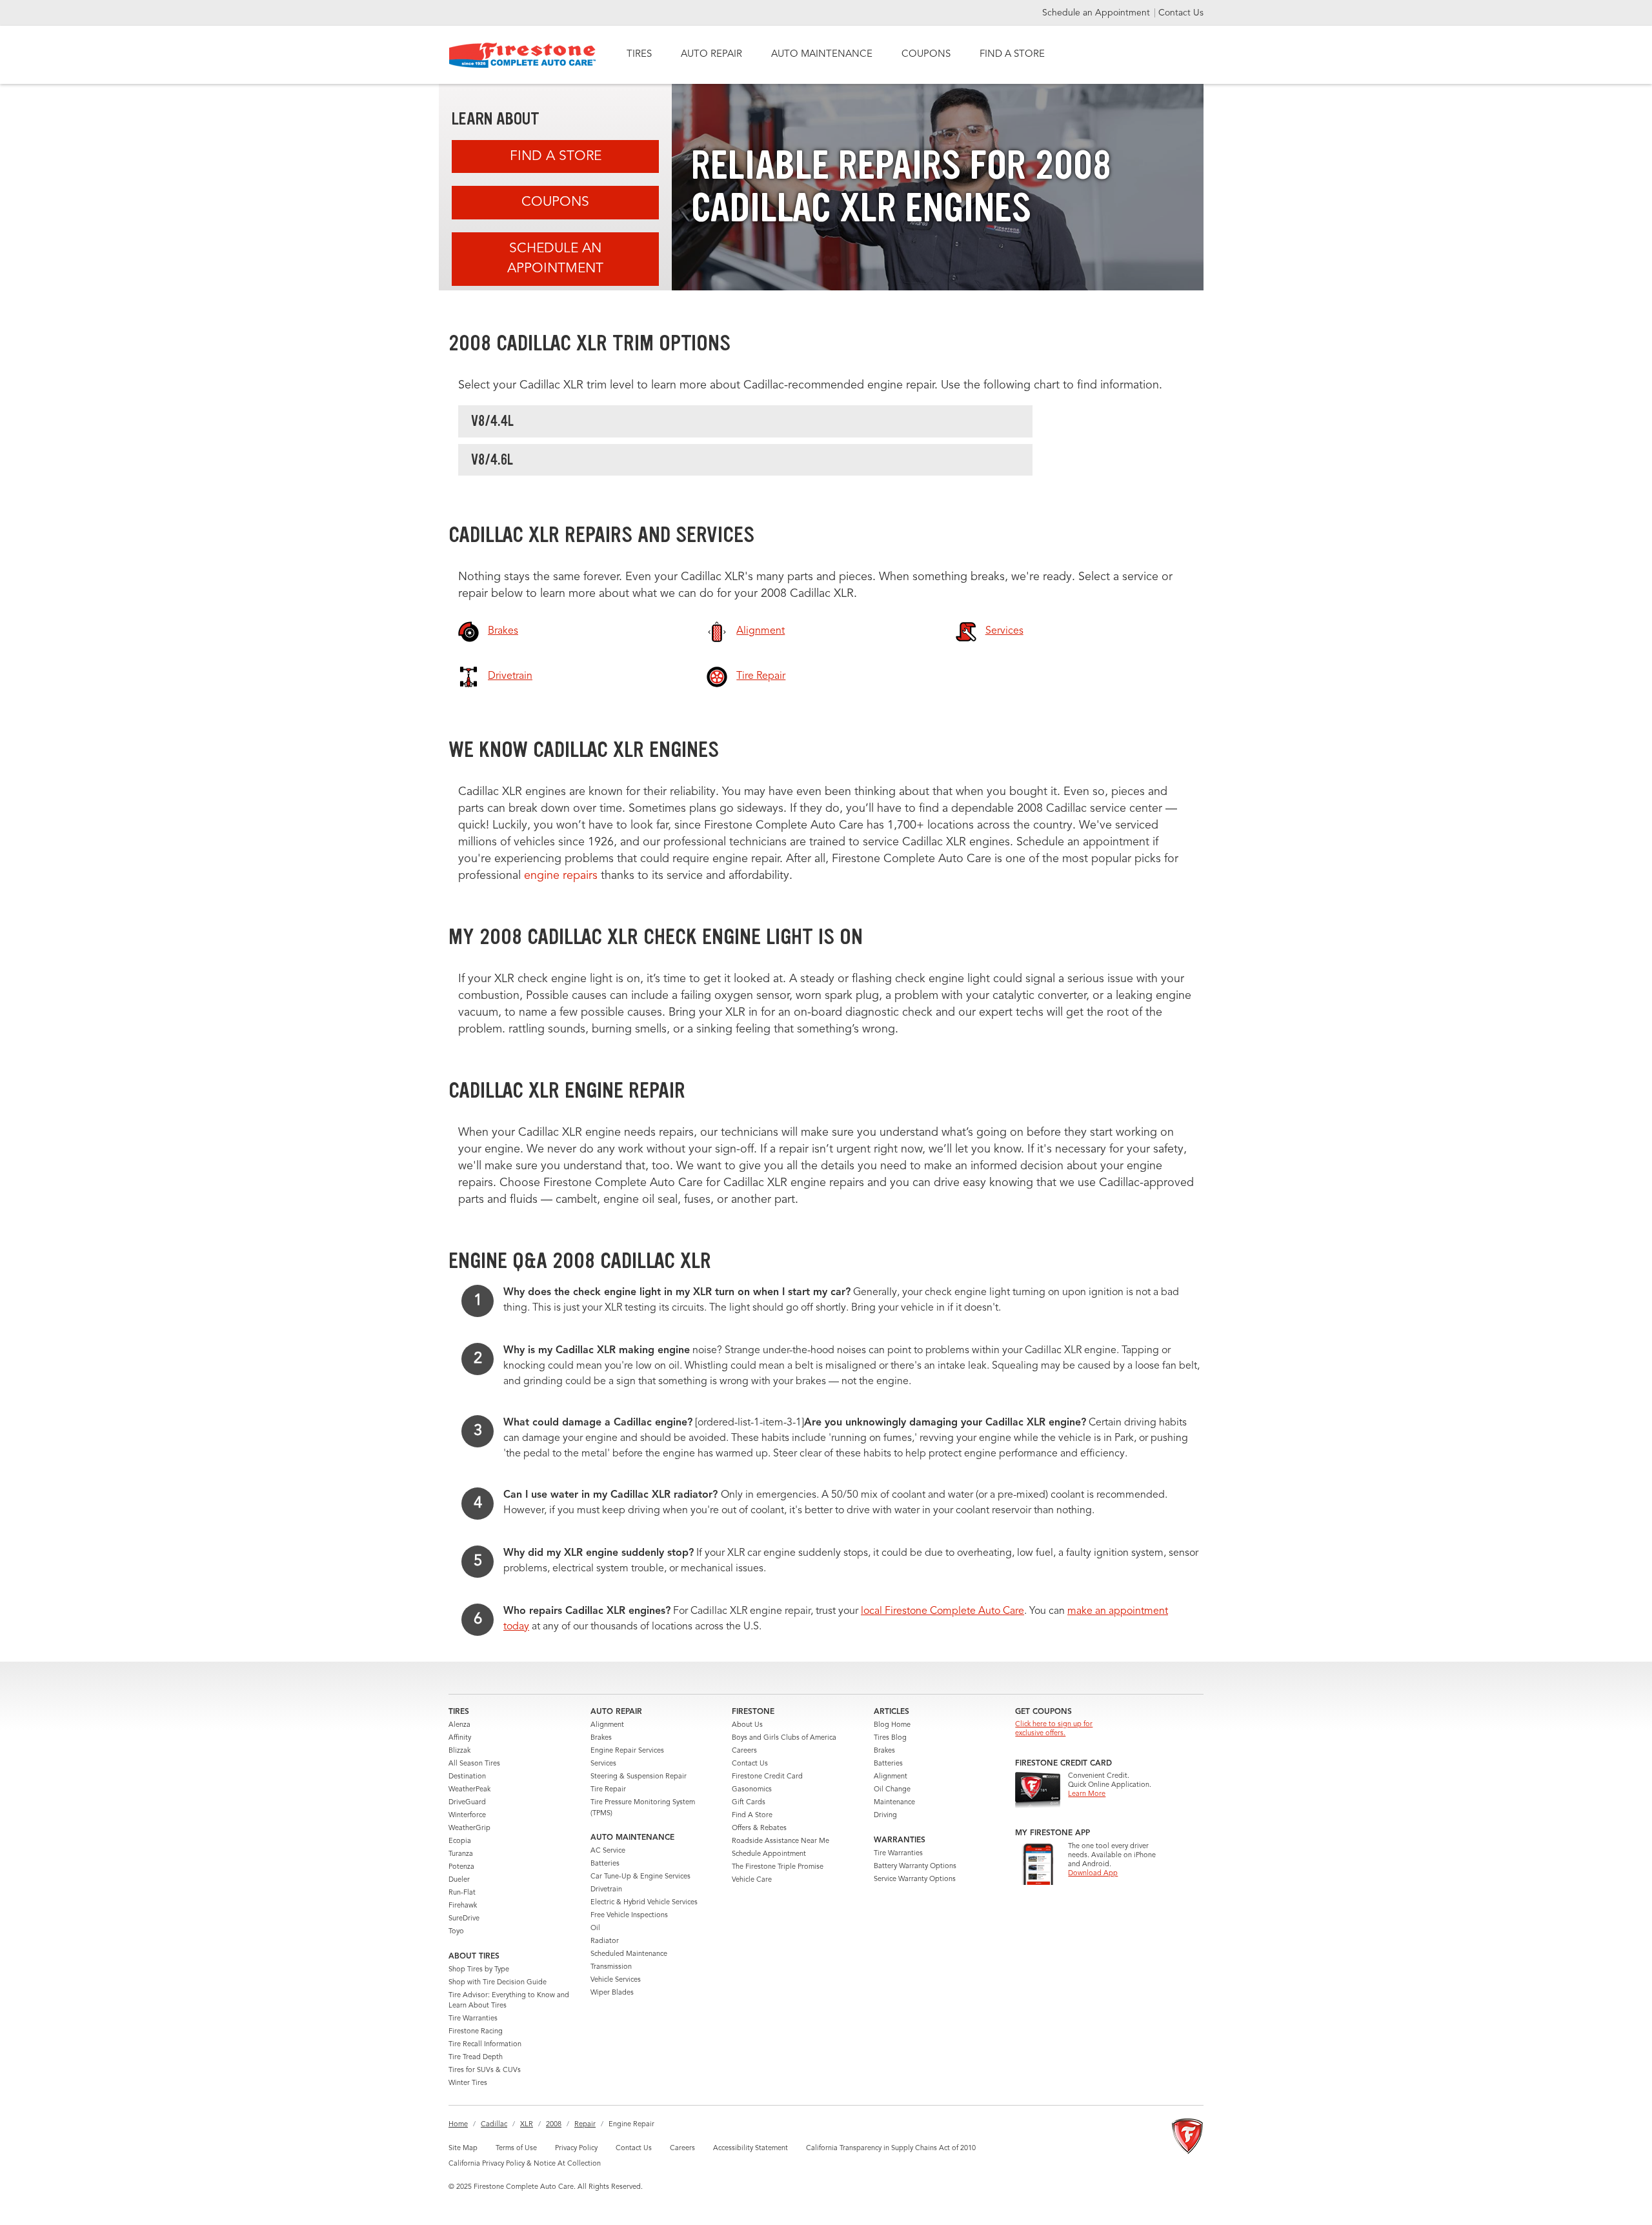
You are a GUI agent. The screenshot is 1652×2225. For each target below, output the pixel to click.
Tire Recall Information (485, 2045)
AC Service (608, 1851)
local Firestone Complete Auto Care (942, 1611)
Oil (595, 1928)
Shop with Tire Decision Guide (498, 1983)
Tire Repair (608, 1790)
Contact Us (1181, 13)
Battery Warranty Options (915, 1867)
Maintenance (894, 1803)
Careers (744, 1751)
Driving (885, 1816)
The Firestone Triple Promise (778, 1867)
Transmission (611, 1967)
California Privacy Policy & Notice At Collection (525, 2164)
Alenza (459, 1725)
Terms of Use (516, 2149)
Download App (1093, 1874)
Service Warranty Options (915, 1879)
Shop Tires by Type (479, 1970)
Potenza (461, 1867)
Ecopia (460, 1841)
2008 (554, 2125)
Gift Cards (749, 1803)
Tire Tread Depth (476, 2058)
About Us (747, 1725)
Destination (467, 1777)
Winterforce (467, 1816)
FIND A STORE (1012, 55)
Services (603, 1764)
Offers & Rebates (759, 1828)
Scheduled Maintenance (629, 1954)
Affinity (460, 1738)
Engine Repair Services (627, 1751)
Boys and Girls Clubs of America (784, 1738)
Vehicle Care (752, 1880)
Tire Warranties (473, 2019)
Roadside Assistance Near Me (781, 1841)
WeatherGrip (469, 1828)
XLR (527, 2125)
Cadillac (494, 2125)
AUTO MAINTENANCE (822, 55)
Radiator (605, 1941)
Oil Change (892, 1790)
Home (458, 2125)
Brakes (601, 1738)
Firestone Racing (476, 2032)
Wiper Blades (612, 1993)
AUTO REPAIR (711, 55)
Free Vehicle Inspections (629, 1916)
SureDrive (464, 1919)
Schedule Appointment (769, 1854)
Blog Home (892, 1725)
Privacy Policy (576, 2149)
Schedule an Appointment (1097, 13)
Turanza (461, 1854)
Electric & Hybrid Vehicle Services (644, 1903)
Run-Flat (462, 1893)
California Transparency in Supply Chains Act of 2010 (891, 2149)
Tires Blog (890, 1738)
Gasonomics (752, 1790)
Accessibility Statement (750, 2149)
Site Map (463, 2149)
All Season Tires (474, 1764)
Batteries (605, 1864)
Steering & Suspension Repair (639, 1777)
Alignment (607, 1725)
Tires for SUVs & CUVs (485, 2070)
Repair (585, 2125)
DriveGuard (467, 1803)
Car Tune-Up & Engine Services (640, 1877)
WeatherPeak (469, 1790)
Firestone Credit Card (767, 1777)
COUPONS (926, 55)
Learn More (1087, 1794)
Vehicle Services (616, 1980)
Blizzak (459, 1751)
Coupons (555, 202)
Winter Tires (468, 2083)
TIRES (639, 55)
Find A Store (556, 156)
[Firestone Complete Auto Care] (522, 55)
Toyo (456, 1932)
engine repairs (562, 876)
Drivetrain (606, 1890)
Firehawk (463, 1906)
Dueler (459, 1880)
